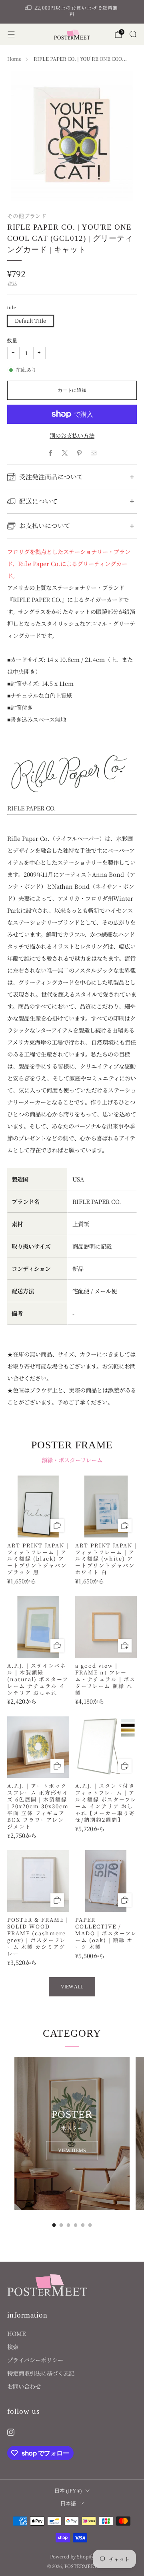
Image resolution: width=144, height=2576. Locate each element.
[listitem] (72, 12)
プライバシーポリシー (35, 2360)
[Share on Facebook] (50, 453)
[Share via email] (94, 453)
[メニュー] (11, 34)
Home (14, 59)
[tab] (54, 2225)
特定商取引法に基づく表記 (41, 2373)
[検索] (133, 34)
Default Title (30, 321)
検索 (13, 2347)
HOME (16, 2333)
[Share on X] (65, 453)
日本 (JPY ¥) (68, 2491)
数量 (12, 341)
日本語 (68, 2504)
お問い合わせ (24, 2386)
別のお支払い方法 (72, 435)
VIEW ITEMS (72, 2151)
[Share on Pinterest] (79, 453)
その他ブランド (27, 216)
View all (72, 1987)
